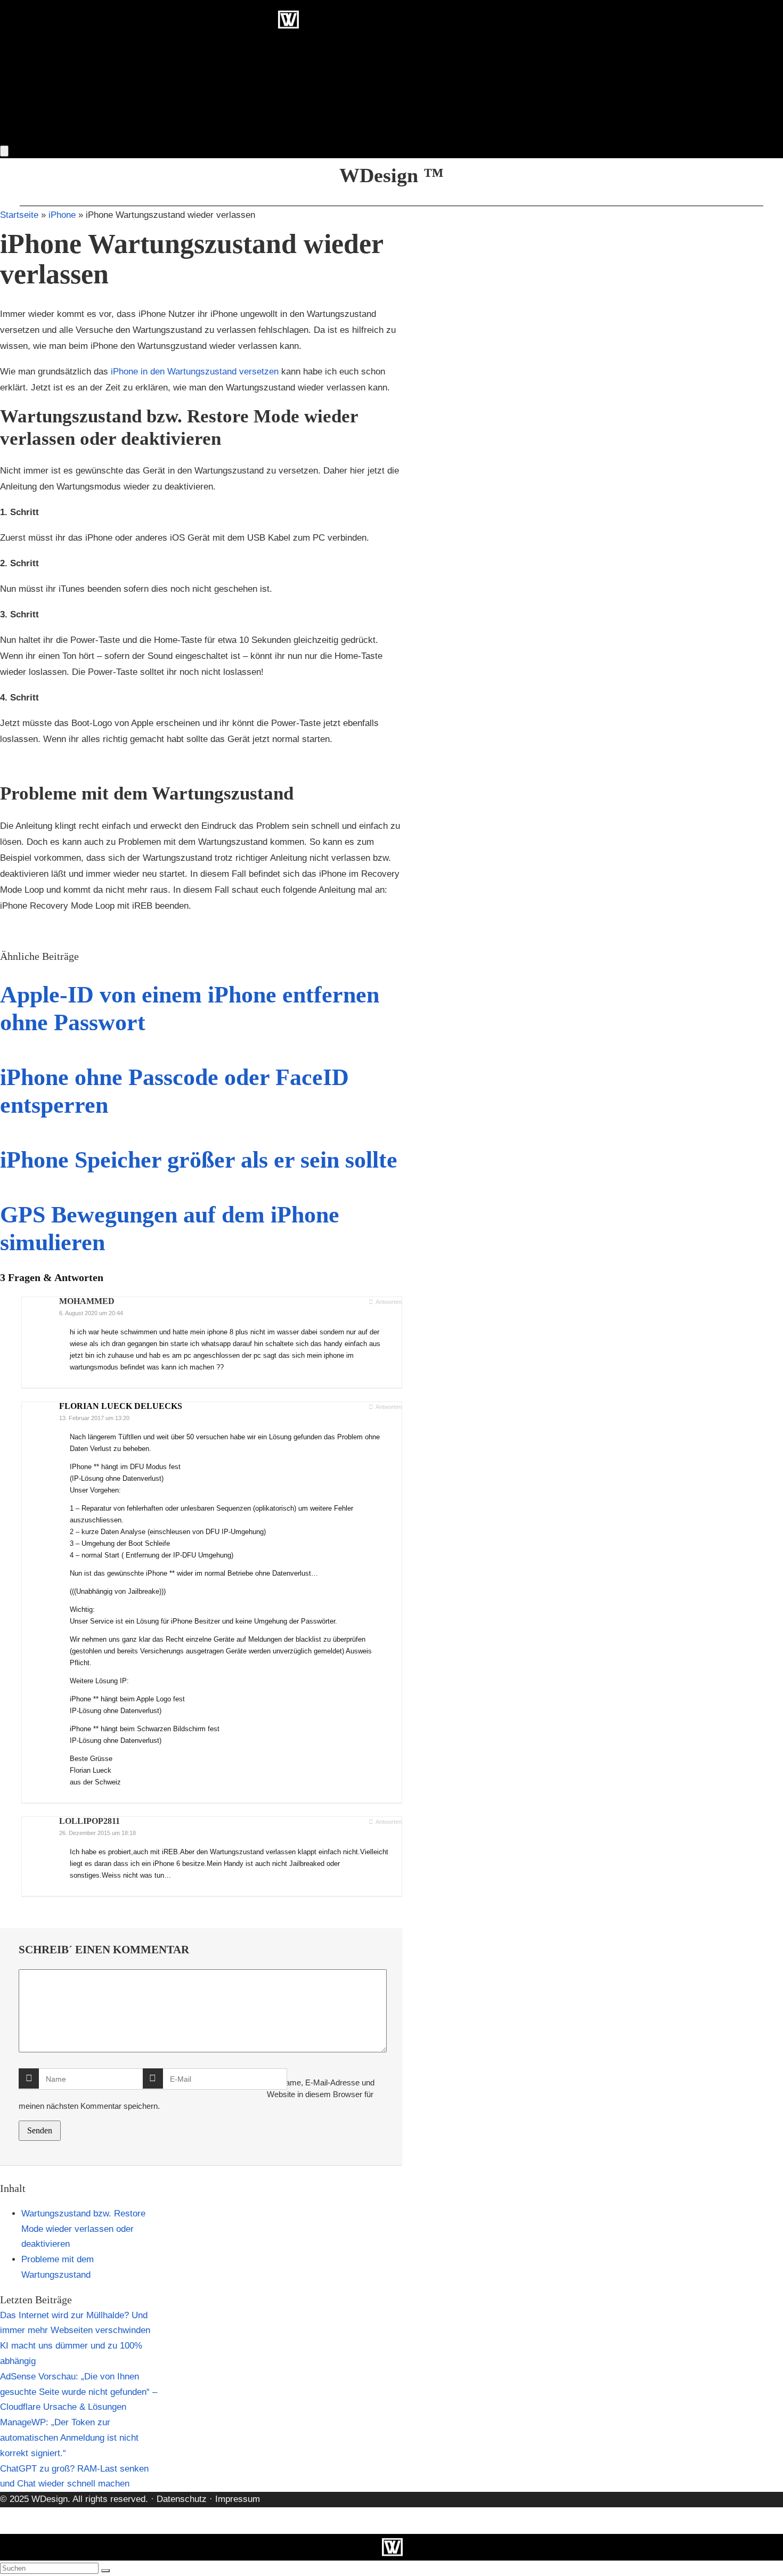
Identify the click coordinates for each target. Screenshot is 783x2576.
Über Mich (341, 135)
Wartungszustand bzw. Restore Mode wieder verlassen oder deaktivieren (83, 2229)
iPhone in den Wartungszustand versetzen (195, 372)
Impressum (238, 2499)
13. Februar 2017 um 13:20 (94, 1418)
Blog (282, 135)
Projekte (229, 135)
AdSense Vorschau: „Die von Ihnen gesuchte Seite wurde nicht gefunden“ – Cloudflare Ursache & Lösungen (79, 2392)
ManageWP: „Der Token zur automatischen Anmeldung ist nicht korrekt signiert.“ (69, 2438)
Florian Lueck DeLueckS (121, 1406)
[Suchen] (105, 2571)
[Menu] (4, 151)
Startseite (19, 215)
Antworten (388, 1302)
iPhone (62, 215)
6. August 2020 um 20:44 (91, 1313)
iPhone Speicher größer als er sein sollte (199, 1160)
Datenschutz (180, 2499)
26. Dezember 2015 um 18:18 (97, 1833)
